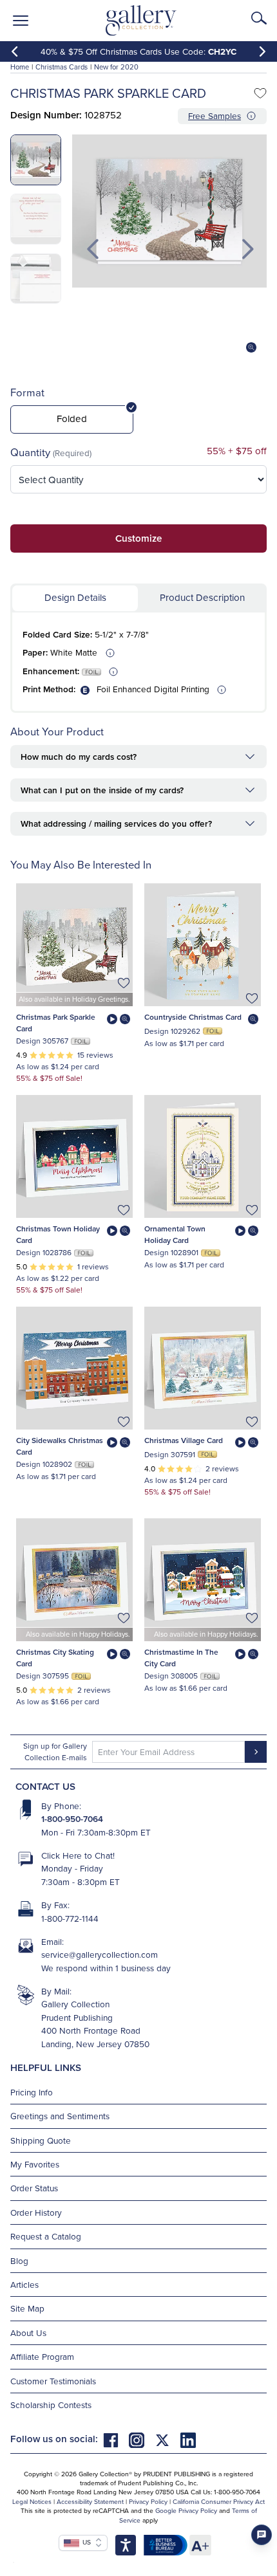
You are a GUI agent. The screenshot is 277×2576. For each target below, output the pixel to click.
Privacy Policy (148, 2501)
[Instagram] (142, 2439)
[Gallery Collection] (141, 21)
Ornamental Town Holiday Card (175, 1234)
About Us (28, 2332)
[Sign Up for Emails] (256, 1752)
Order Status (34, 2188)
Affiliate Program (42, 2356)
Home (20, 67)
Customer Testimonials (53, 2381)
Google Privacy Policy (186, 2510)
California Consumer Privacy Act (219, 2501)
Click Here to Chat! (78, 1855)
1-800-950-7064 (72, 1819)
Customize (138, 538)
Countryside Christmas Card (193, 1017)
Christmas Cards (62, 67)
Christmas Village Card (184, 1440)
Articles (24, 2284)
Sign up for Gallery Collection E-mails (55, 1752)
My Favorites (35, 2164)
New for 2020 (116, 67)
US (85, 2542)
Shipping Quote (41, 2140)
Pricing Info (32, 2092)
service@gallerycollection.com (100, 1954)
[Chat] (262, 2535)
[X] (167, 2439)
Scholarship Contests (51, 2405)
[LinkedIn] (188, 2439)
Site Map (27, 2308)
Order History (36, 2212)
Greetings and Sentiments (60, 2116)
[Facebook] (116, 2439)
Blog (19, 2260)
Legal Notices (32, 2501)
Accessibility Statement (90, 2501)
